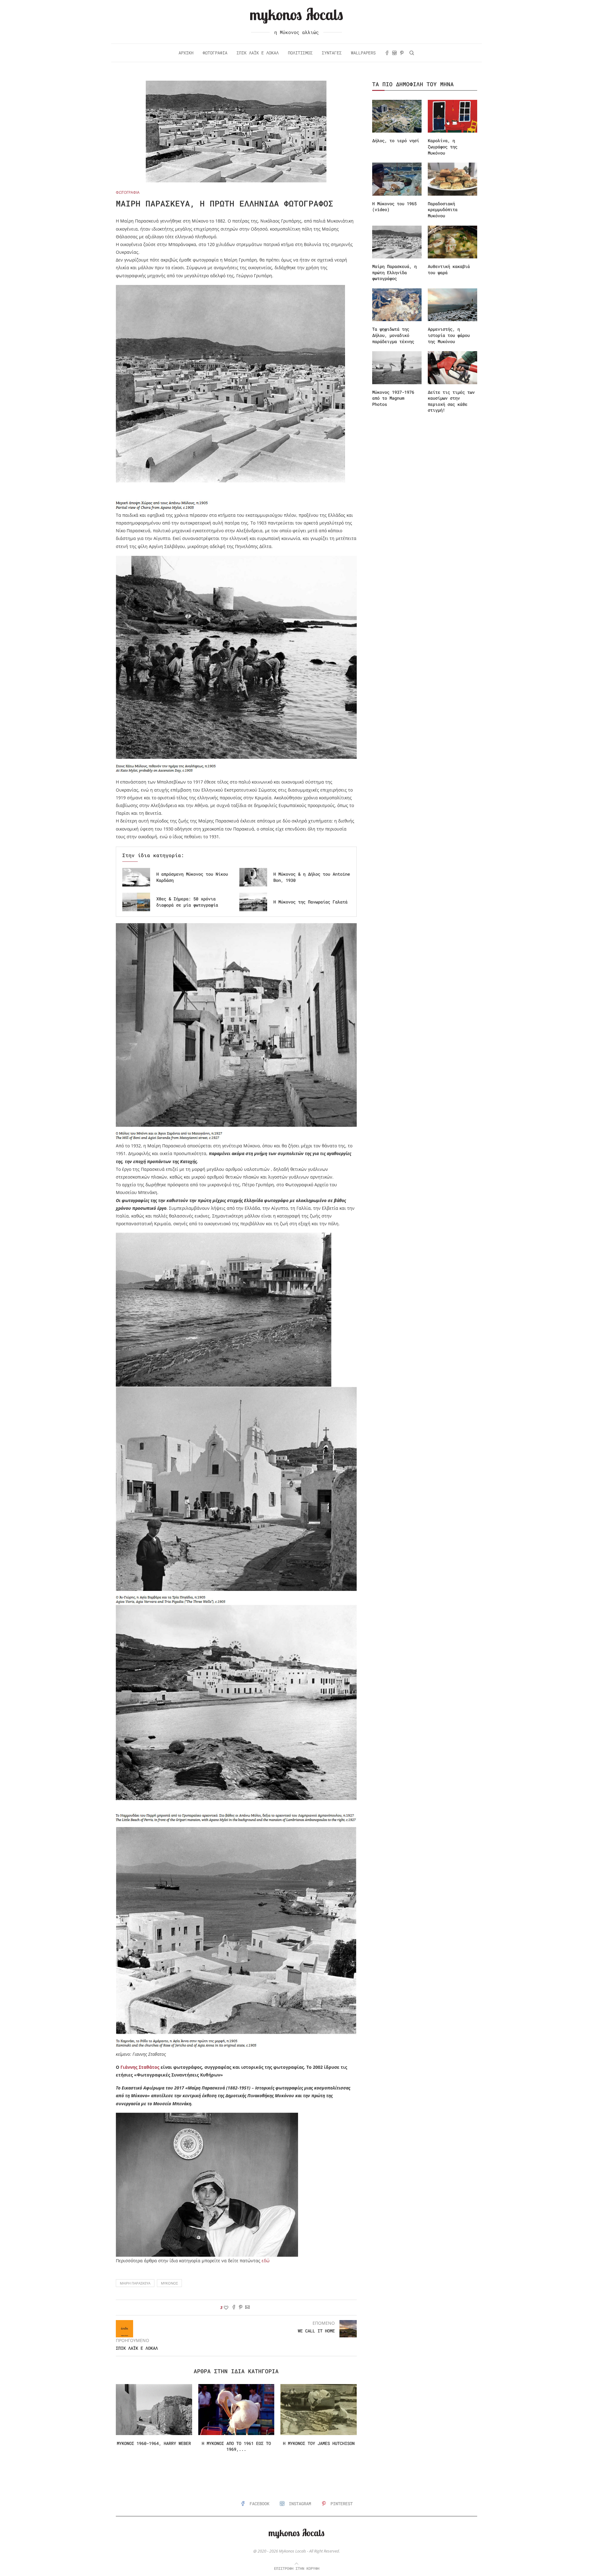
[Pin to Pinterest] (241, 2308)
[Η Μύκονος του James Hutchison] (319, 2409)
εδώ (266, 2261)
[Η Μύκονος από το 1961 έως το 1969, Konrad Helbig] (236, 2409)
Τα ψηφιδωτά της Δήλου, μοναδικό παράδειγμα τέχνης (393, 335)
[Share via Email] (247, 2308)
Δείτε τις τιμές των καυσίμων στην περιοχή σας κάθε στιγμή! (451, 401)
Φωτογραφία (215, 53)
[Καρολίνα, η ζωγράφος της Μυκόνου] (452, 116)
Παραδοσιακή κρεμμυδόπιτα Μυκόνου (443, 210)
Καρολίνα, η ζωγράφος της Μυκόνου (443, 147)
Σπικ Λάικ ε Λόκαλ (258, 53)
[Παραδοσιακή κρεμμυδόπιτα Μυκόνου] (452, 179)
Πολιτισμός (300, 53)
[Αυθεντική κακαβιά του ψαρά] (452, 242)
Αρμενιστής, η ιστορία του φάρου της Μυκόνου (449, 335)
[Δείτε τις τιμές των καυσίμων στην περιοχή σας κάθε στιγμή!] (452, 368)
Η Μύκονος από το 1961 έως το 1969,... (236, 2446)
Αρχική (186, 53)
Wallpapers (363, 53)
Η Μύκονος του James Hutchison (319, 2443)
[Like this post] (226, 2308)
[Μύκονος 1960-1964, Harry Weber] (154, 2409)
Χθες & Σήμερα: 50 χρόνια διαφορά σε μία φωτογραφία (187, 902)
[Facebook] (387, 53)
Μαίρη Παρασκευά (135, 2283)
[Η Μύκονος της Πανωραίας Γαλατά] (253, 902)
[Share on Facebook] (234, 2308)
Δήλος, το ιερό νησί (396, 140)
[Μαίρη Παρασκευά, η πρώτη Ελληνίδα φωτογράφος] (397, 242)
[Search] (412, 53)
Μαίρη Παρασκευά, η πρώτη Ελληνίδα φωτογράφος (394, 272)
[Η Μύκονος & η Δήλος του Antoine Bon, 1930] (253, 877)
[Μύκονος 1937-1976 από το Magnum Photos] (397, 368)
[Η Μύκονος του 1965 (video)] (397, 179)
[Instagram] (394, 53)
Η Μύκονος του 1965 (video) (394, 207)
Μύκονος (169, 2283)
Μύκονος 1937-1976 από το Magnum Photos (393, 398)
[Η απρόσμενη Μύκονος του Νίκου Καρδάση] (136, 877)
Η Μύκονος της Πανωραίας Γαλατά (310, 902)
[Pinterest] (402, 53)
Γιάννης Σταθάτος (140, 2067)
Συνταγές (332, 53)
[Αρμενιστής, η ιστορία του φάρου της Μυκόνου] (452, 305)
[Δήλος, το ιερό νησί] (397, 116)
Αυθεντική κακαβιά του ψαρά (449, 269)
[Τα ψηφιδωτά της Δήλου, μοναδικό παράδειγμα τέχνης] (397, 305)
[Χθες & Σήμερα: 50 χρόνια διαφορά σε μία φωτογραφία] (136, 902)
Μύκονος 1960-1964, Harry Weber (154, 2443)
